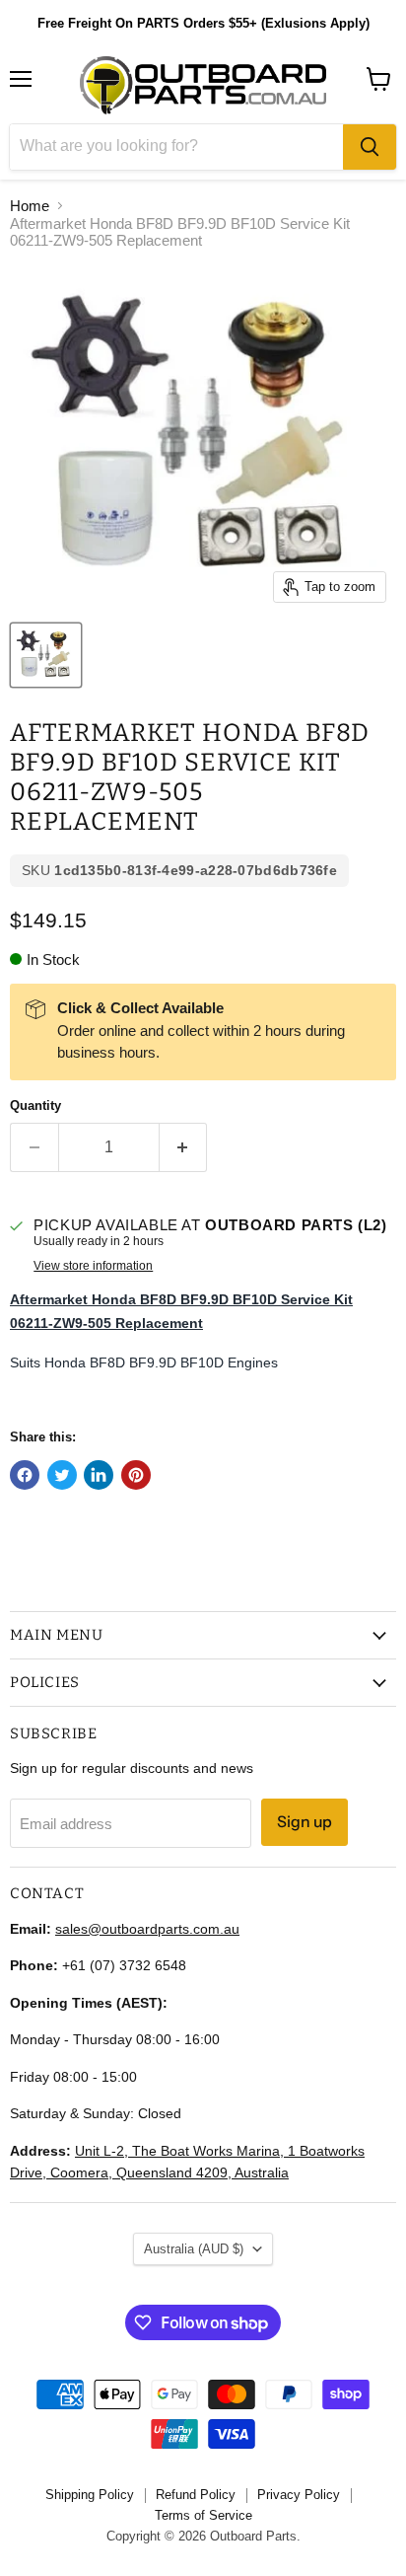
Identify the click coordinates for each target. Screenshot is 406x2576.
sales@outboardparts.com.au (147, 1929)
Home (30, 206)
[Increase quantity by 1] (184, 1147)
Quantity (35, 1105)
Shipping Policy (90, 2495)
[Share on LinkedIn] (99, 1475)
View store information (93, 1266)
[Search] (370, 147)
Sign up (304, 1822)
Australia (194, 2249)
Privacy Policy (299, 2495)
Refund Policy (196, 2495)
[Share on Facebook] (25, 1475)
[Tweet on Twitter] (62, 1475)
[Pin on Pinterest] (136, 1475)
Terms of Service (203, 2515)
